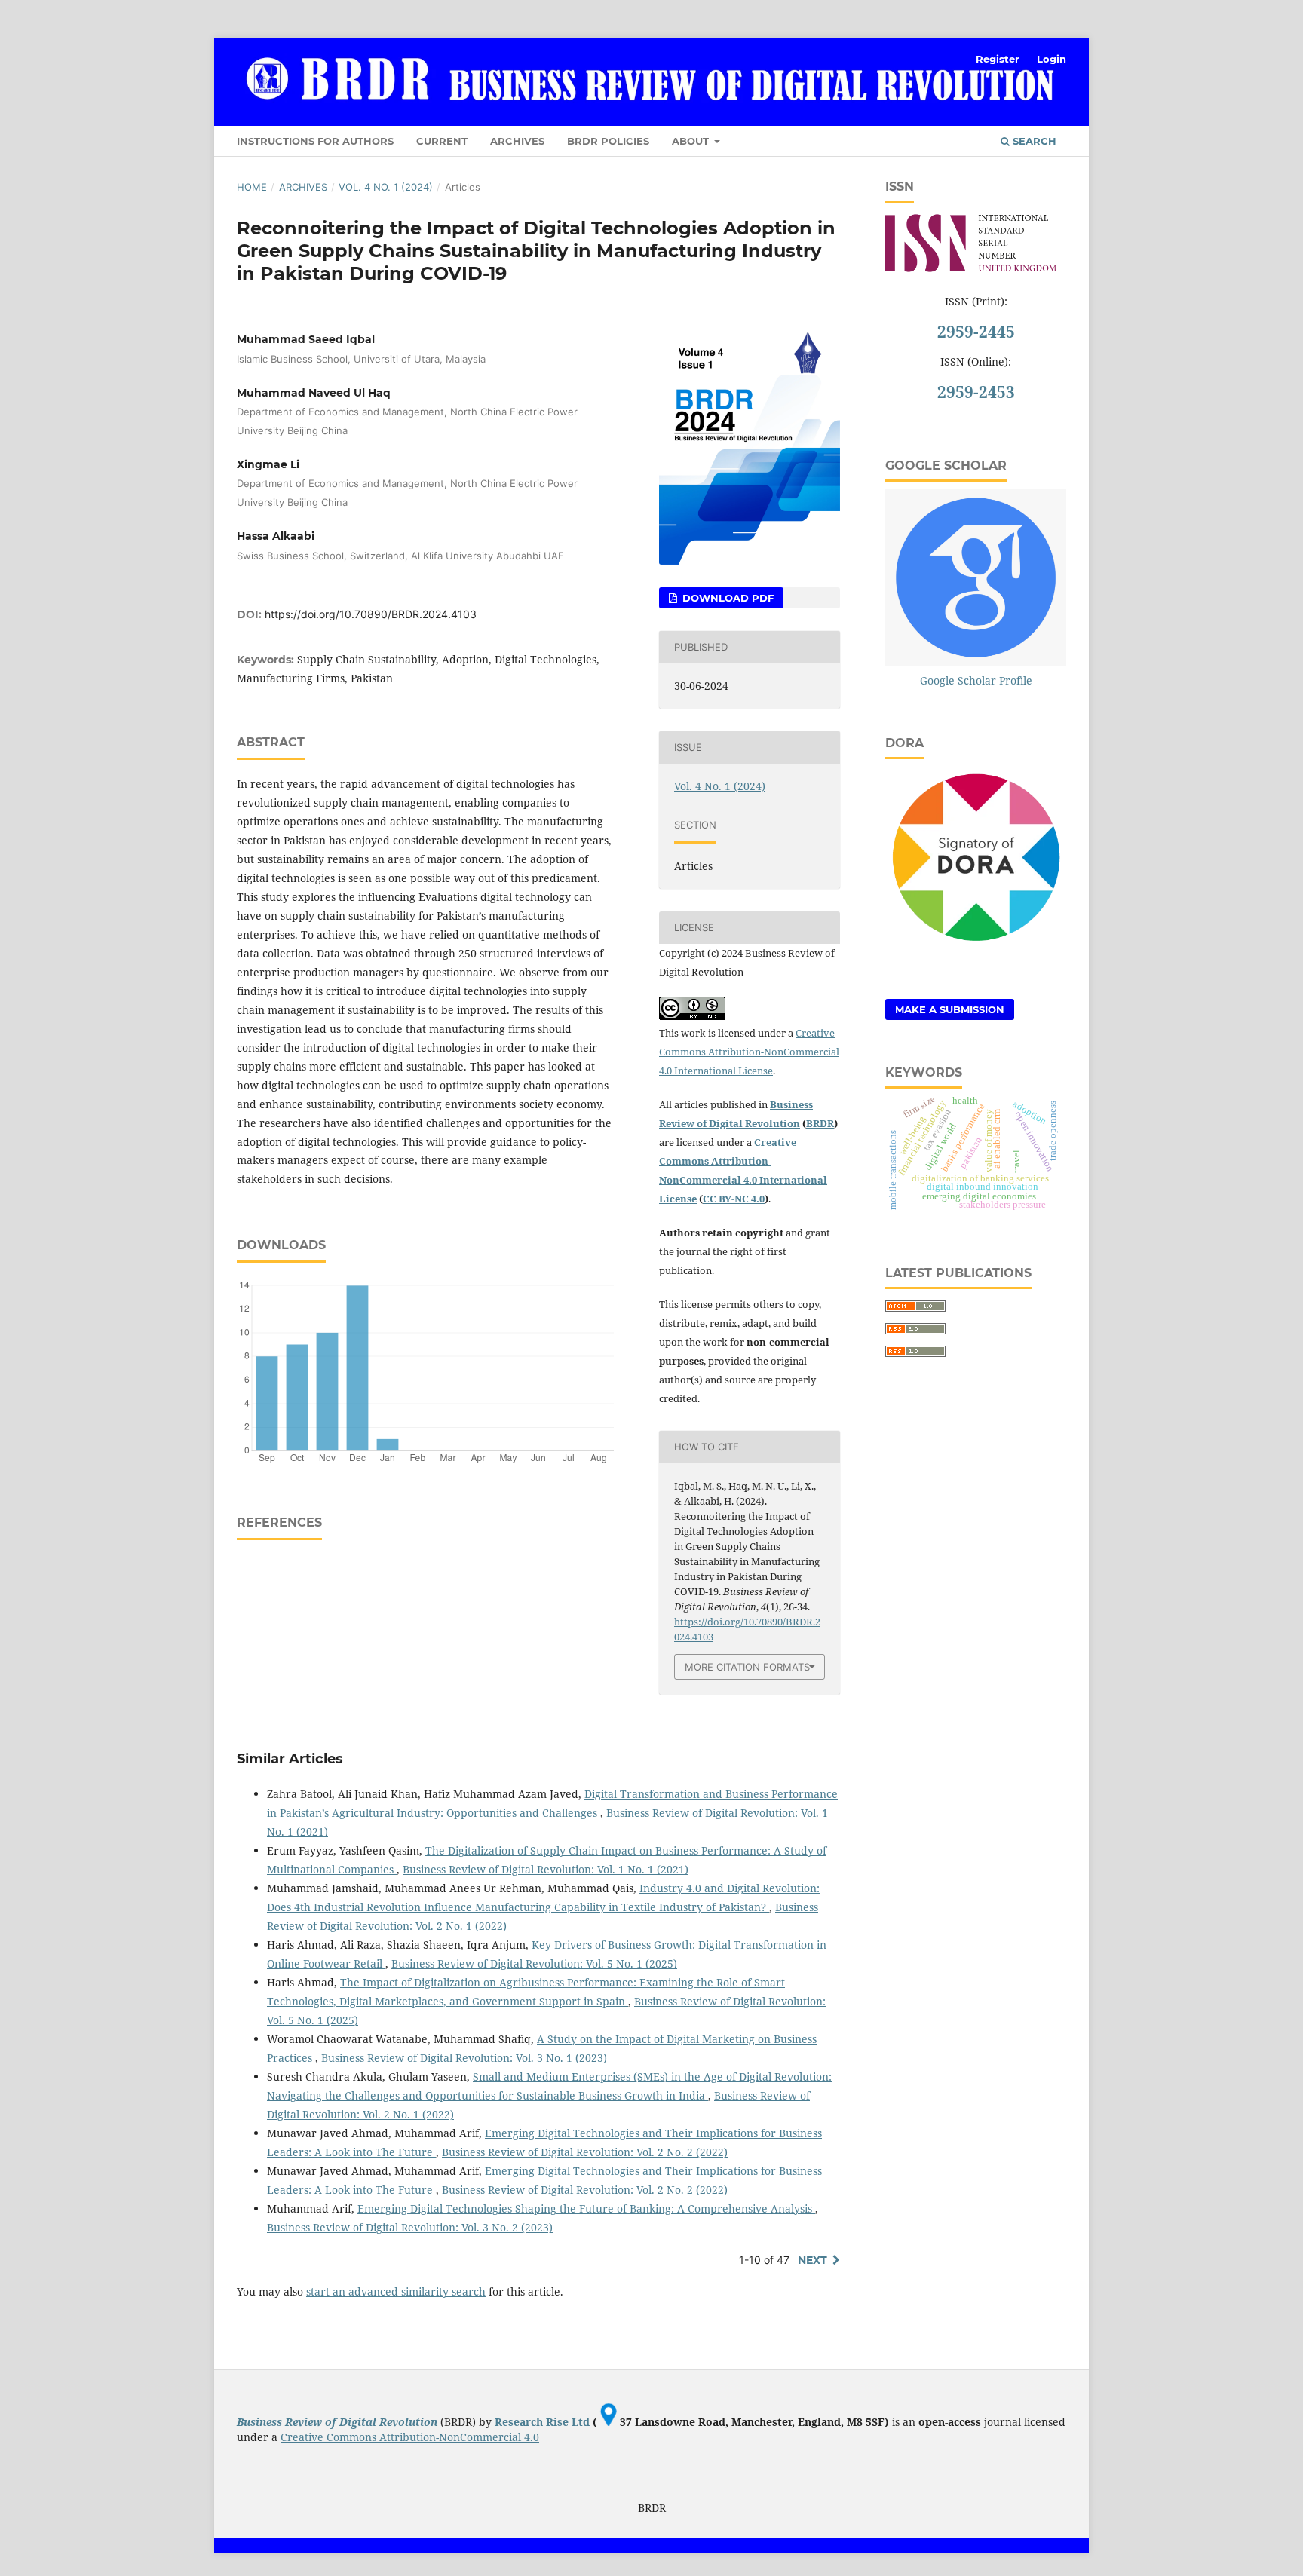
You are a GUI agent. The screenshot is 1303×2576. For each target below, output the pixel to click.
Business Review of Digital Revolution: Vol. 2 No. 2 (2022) (585, 2152)
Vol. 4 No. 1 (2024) (386, 187)
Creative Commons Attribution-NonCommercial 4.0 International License (749, 1052)
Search (1033, 141)
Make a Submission (950, 1009)
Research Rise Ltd (542, 2422)
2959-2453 (976, 392)
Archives (517, 141)
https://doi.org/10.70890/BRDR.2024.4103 (371, 614)
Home (252, 187)
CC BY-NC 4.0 (734, 1199)
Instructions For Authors (315, 141)
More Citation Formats (747, 1667)
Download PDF (727, 598)
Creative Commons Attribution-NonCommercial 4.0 (410, 2437)
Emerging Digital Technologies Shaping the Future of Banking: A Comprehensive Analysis (586, 2208)
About (692, 141)
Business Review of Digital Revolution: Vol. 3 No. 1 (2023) (464, 2058)
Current (442, 141)
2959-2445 (976, 332)
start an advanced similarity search (396, 2291)
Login (1052, 59)
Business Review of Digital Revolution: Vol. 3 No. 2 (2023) (410, 2227)
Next (812, 2260)
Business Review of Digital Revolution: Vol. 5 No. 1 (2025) (534, 1963)
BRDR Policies (608, 141)
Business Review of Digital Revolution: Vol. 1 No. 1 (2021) (546, 1869)
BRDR (820, 1123)
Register (998, 59)
